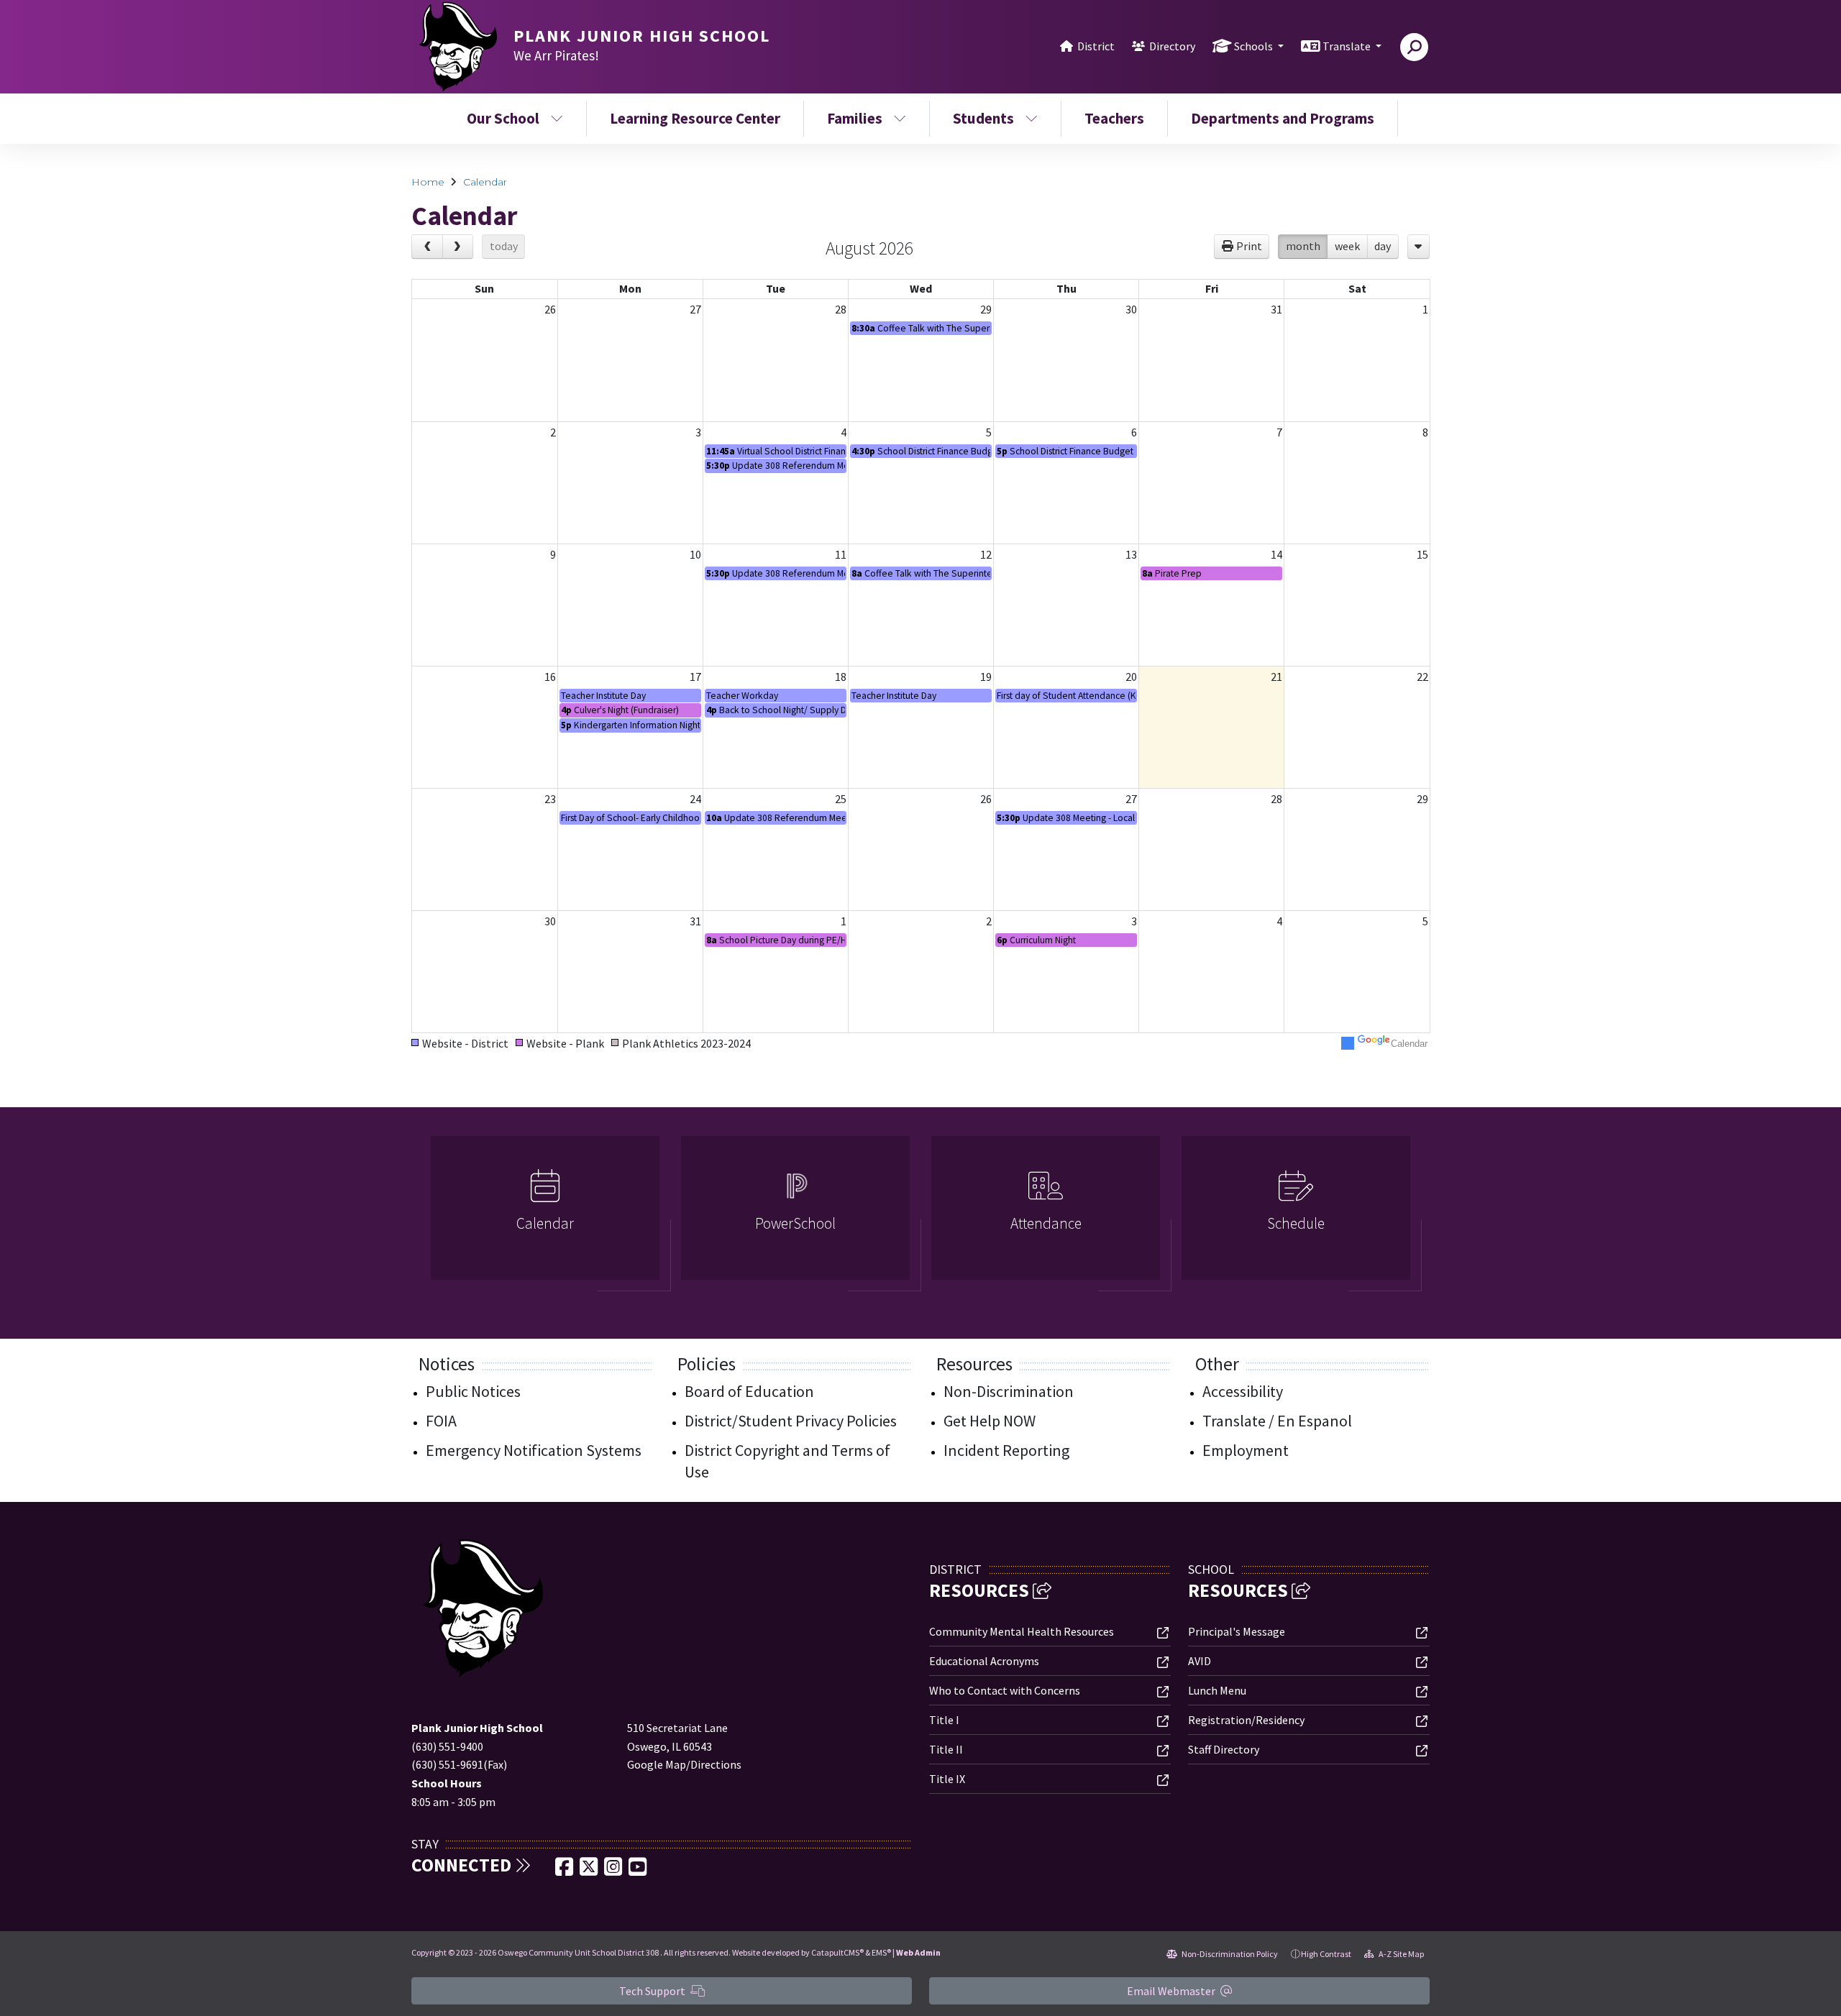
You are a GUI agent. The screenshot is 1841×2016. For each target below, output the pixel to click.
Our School (503, 118)
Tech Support (653, 1991)
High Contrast (1326, 1954)
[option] (545, 1214)
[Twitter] (590, 1871)
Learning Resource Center (695, 118)
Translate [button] (1348, 46)
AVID (1200, 1661)
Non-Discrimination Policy (1229, 1954)
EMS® (881, 1952)
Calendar (485, 182)
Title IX (947, 1779)
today (504, 246)
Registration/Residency (1246, 1720)
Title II (946, 1749)
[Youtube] (638, 1871)
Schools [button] (1255, 46)
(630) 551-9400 (447, 1746)
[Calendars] (1419, 247)
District (1096, 46)
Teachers (1114, 118)
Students (983, 118)
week (1347, 246)
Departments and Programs (1283, 118)
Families (855, 118)
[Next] (458, 247)
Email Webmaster (1172, 1991)
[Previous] (427, 247)
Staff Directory (1224, 1749)
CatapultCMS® (837, 1952)
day (1383, 246)
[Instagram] (614, 1871)
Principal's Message (1237, 1631)
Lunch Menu (1217, 1690)
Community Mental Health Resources (1022, 1631)
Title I (944, 1720)
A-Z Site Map (1401, 1954)
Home (428, 182)
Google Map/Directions (684, 1764)
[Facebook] (565, 1871)
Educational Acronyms (984, 1661)
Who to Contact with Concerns (1005, 1690)
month (1303, 246)
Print (1249, 246)
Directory (1172, 46)
